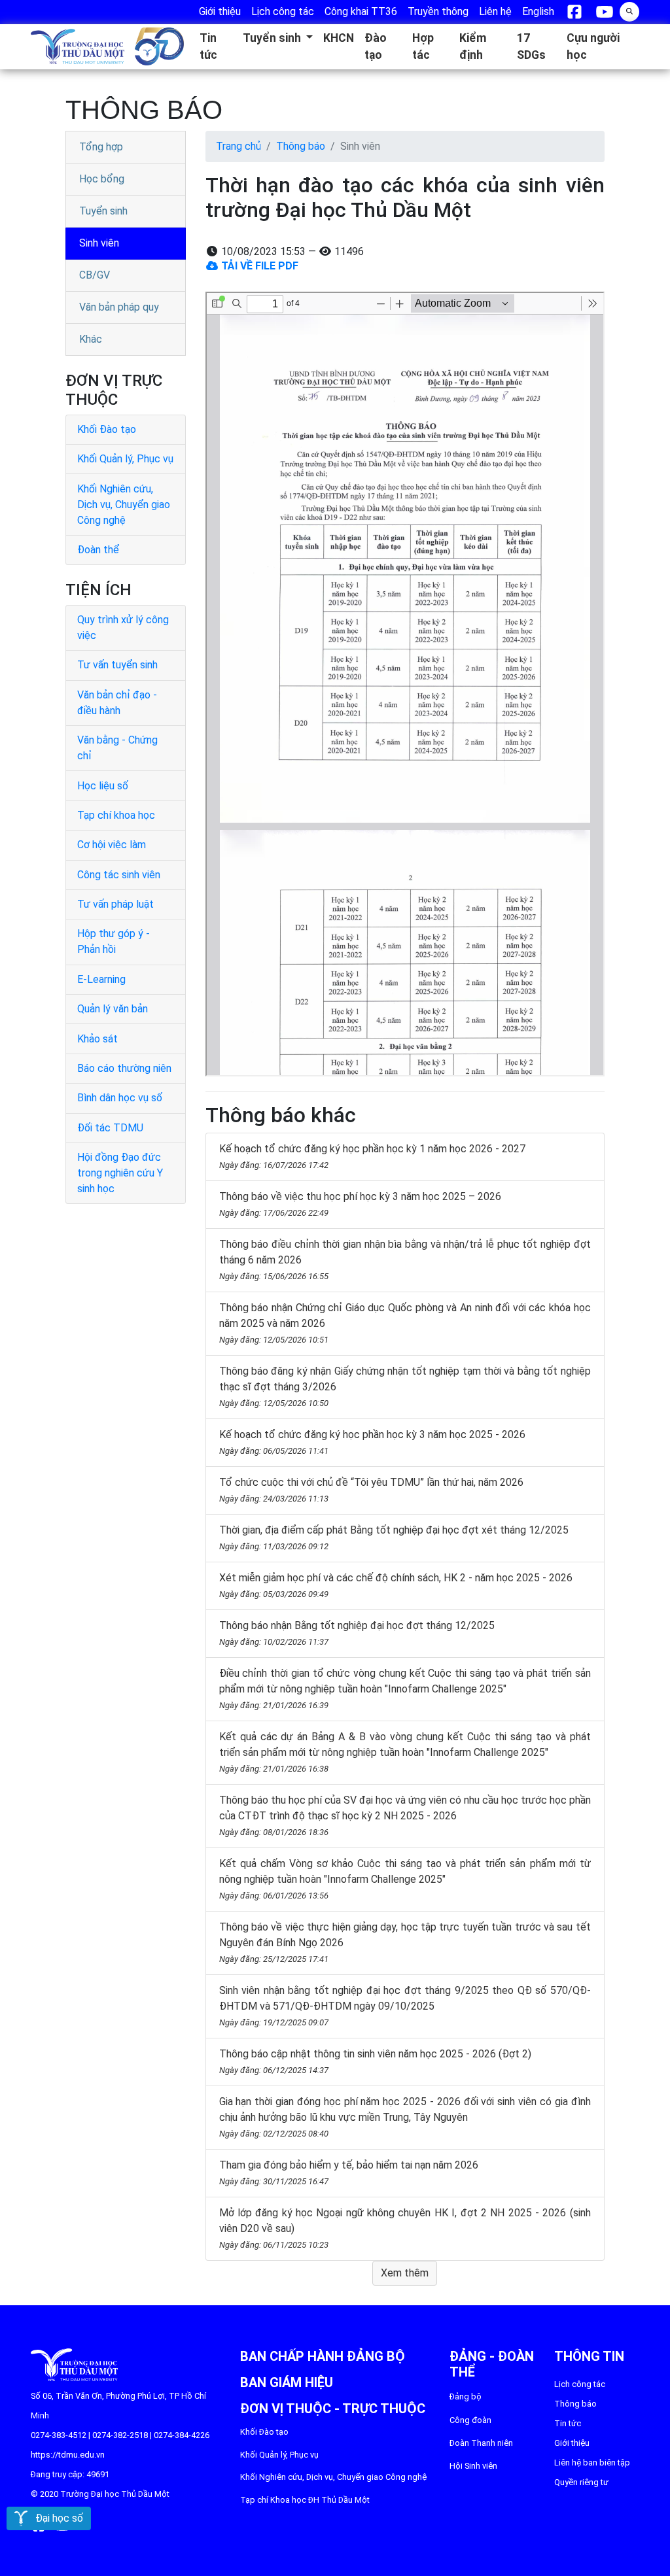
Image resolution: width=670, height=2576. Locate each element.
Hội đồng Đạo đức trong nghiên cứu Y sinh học (120, 1173)
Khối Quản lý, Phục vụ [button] (279, 2455)
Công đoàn (470, 2420)
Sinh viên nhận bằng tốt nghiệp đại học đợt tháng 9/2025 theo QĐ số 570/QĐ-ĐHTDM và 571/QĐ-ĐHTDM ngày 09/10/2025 (405, 2006)
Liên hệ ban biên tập (592, 2463)
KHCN (339, 38)
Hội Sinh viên (473, 2466)
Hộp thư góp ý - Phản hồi (114, 941)
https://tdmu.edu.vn (68, 2455)
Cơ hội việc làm (112, 845)
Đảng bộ (466, 2396)
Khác (91, 339)
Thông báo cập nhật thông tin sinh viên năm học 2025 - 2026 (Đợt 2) (375, 2061)
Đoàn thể (98, 550)
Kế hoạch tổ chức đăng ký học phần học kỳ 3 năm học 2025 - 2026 (372, 1442)
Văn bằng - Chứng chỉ (117, 748)
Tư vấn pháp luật (115, 904)
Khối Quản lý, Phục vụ (125, 459)
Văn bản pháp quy (119, 307)
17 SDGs (531, 46)
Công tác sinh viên (119, 875)
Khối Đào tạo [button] (264, 2432)
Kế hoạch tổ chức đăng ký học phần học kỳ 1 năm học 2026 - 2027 (372, 1156)
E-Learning (101, 979)
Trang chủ (238, 146)
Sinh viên (99, 243)
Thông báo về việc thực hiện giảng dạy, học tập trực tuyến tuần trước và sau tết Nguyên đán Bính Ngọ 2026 (405, 1942)
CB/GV (95, 275)
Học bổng (102, 179)
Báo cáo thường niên (124, 1068)
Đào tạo (376, 46)
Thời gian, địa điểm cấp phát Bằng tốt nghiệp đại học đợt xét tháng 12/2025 (394, 1537)
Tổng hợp (101, 147)
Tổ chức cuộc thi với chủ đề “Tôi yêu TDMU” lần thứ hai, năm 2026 (371, 1490)
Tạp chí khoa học (116, 815)
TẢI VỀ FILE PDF (258, 266)
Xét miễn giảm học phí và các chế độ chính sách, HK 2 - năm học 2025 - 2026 (396, 1585)
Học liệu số (103, 786)
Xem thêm (405, 2273)
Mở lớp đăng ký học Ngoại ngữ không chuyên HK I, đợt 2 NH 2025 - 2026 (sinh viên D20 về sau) (405, 2228)
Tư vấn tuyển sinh (117, 665)
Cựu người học (593, 46)
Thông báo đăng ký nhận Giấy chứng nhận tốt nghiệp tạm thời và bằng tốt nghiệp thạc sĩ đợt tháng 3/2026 (405, 1386)
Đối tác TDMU (110, 1128)
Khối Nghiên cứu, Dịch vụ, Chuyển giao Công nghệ (124, 505)
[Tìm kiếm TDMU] (629, 10)
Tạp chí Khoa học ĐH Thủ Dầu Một (305, 2500)
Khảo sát (97, 1039)
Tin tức (208, 46)
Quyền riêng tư (581, 2482)
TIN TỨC (568, 2423)
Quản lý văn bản (113, 1009)
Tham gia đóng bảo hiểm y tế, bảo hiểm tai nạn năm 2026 (349, 2172)
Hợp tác (423, 46)
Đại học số (55, 2518)
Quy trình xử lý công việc (123, 627)
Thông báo (301, 146)
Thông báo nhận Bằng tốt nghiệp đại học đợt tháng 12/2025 (357, 1633)
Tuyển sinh (103, 211)
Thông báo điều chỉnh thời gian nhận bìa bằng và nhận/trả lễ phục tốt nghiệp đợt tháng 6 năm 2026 (405, 1260)
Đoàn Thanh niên (481, 2443)
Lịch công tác (580, 2384)
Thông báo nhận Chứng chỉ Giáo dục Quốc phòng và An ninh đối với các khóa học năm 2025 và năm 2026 (405, 1323)
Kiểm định (473, 46)
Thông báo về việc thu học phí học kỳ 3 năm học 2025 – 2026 (360, 1204)
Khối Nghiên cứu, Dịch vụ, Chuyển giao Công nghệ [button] (333, 2477)
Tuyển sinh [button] (273, 38)
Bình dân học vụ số (120, 1098)
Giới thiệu (572, 2443)
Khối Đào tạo (107, 429)
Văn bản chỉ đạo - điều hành (117, 703)
